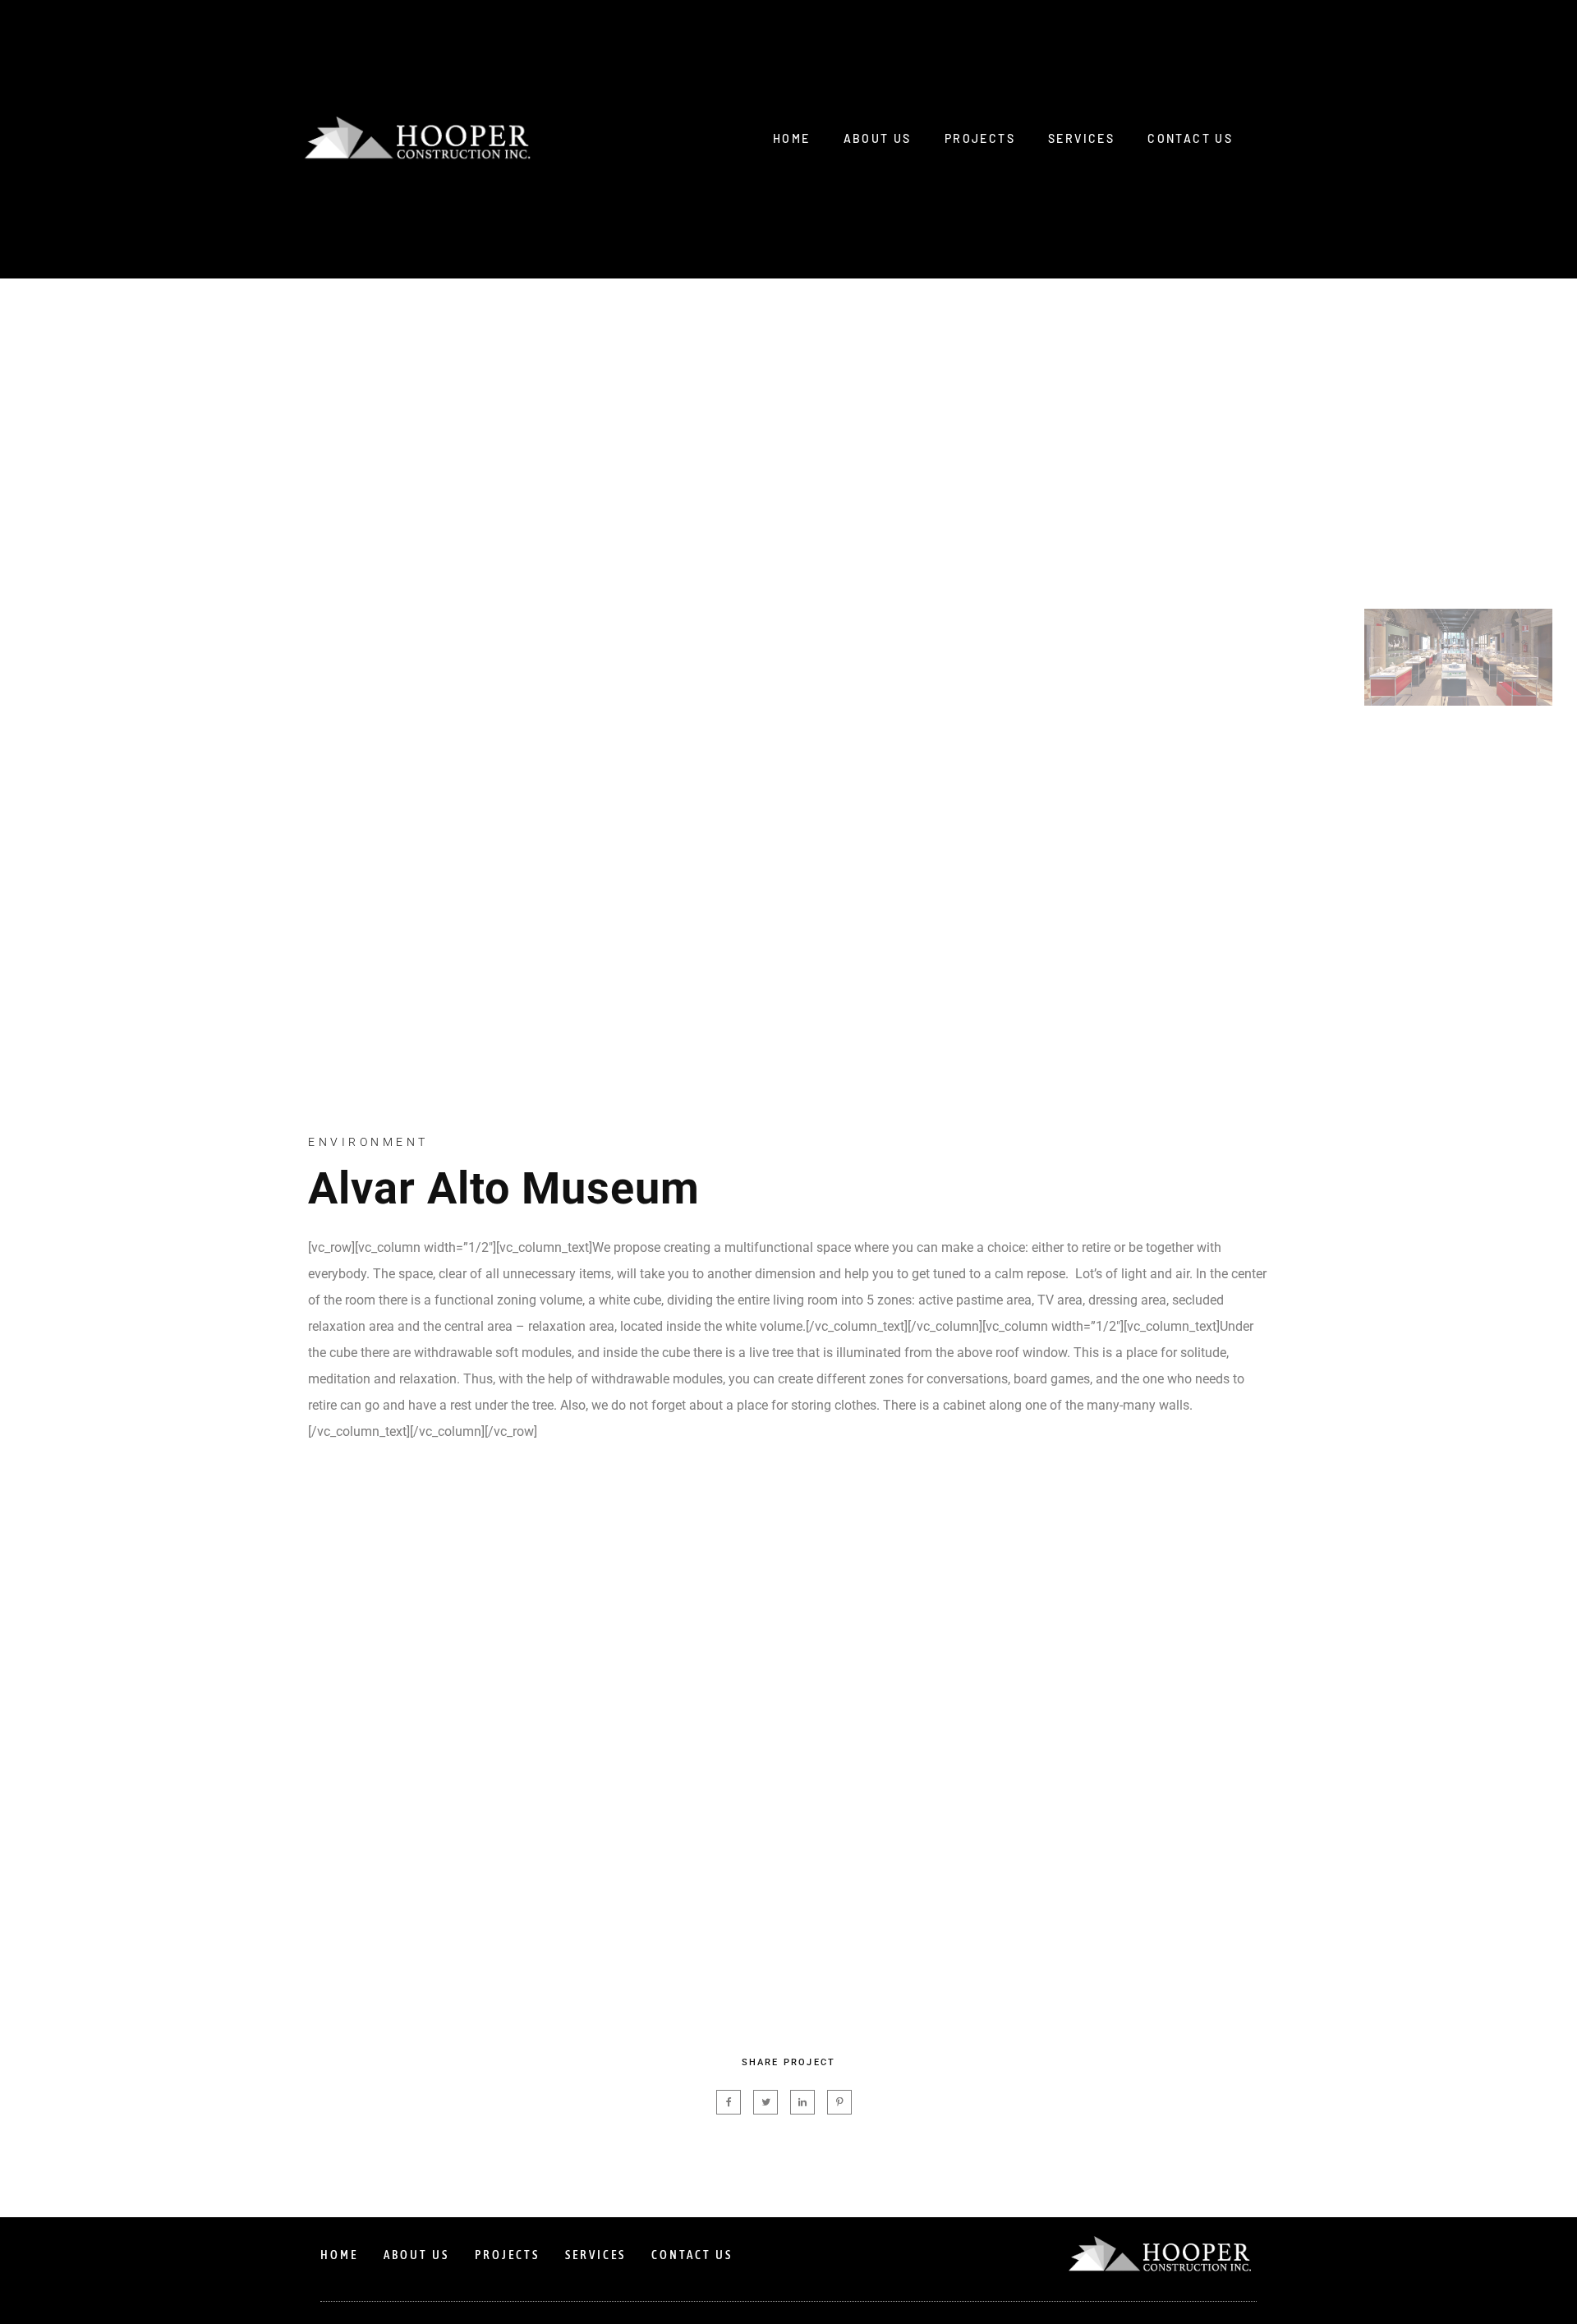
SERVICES (1081, 138)
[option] (682, 694)
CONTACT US (1190, 138)
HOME (792, 138)
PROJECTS (980, 138)
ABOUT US (878, 138)
